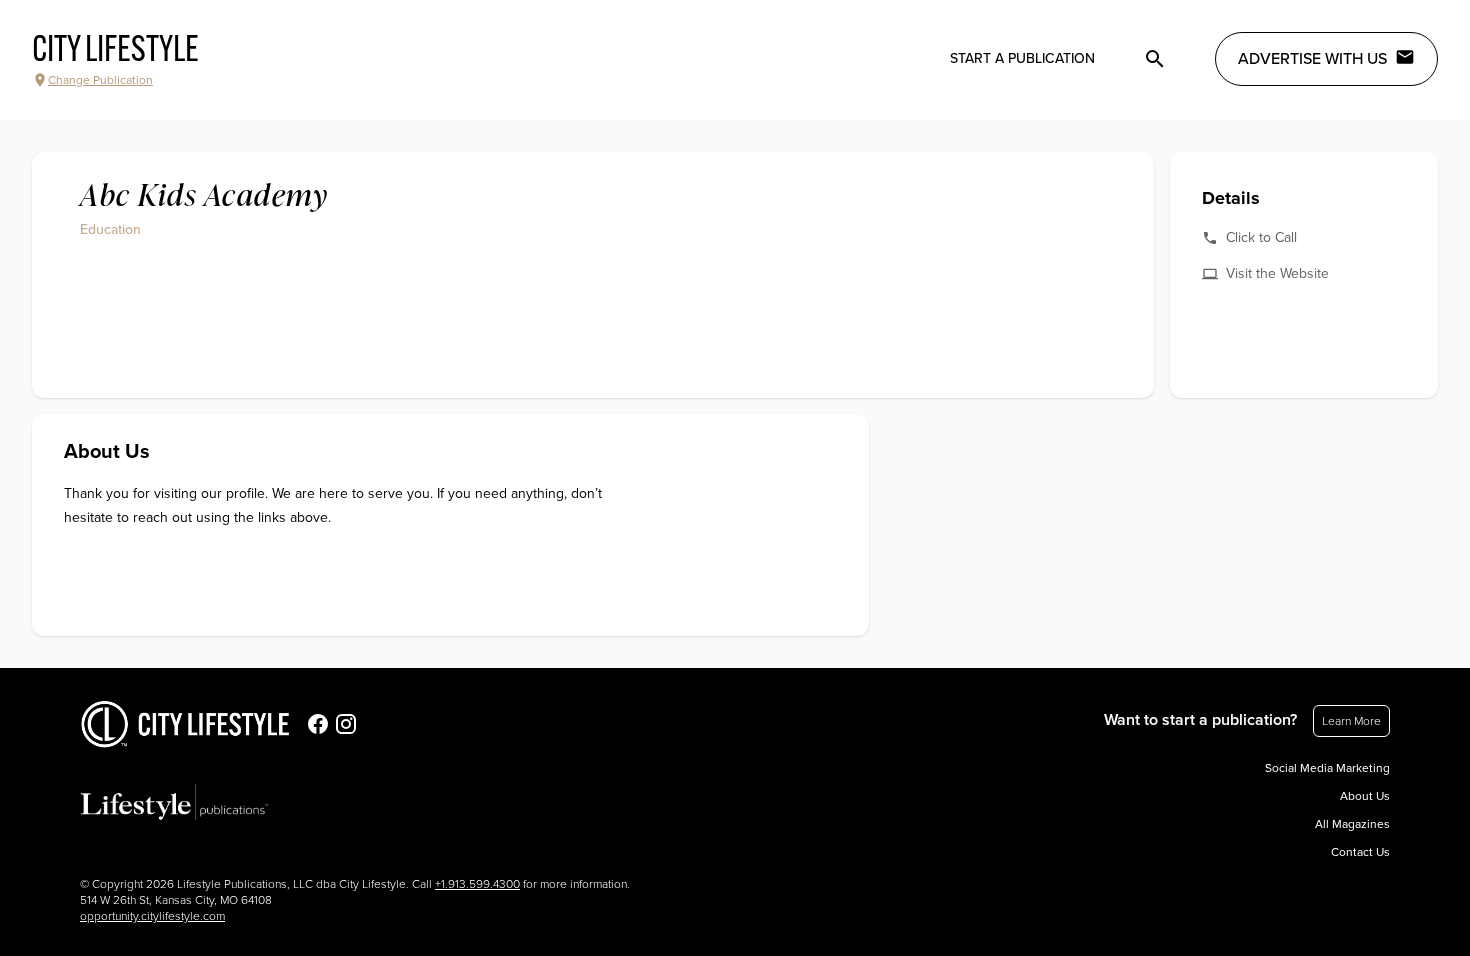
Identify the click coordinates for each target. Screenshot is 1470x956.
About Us (1365, 796)
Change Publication (100, 80)
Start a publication (1022, 58)
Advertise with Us (1312, 59)
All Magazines (1352, 824)
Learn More (1351, 721)
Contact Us (1360, 852)
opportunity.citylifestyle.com (152, 916)
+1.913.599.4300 (477, 884)
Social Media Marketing (1327, 768)
